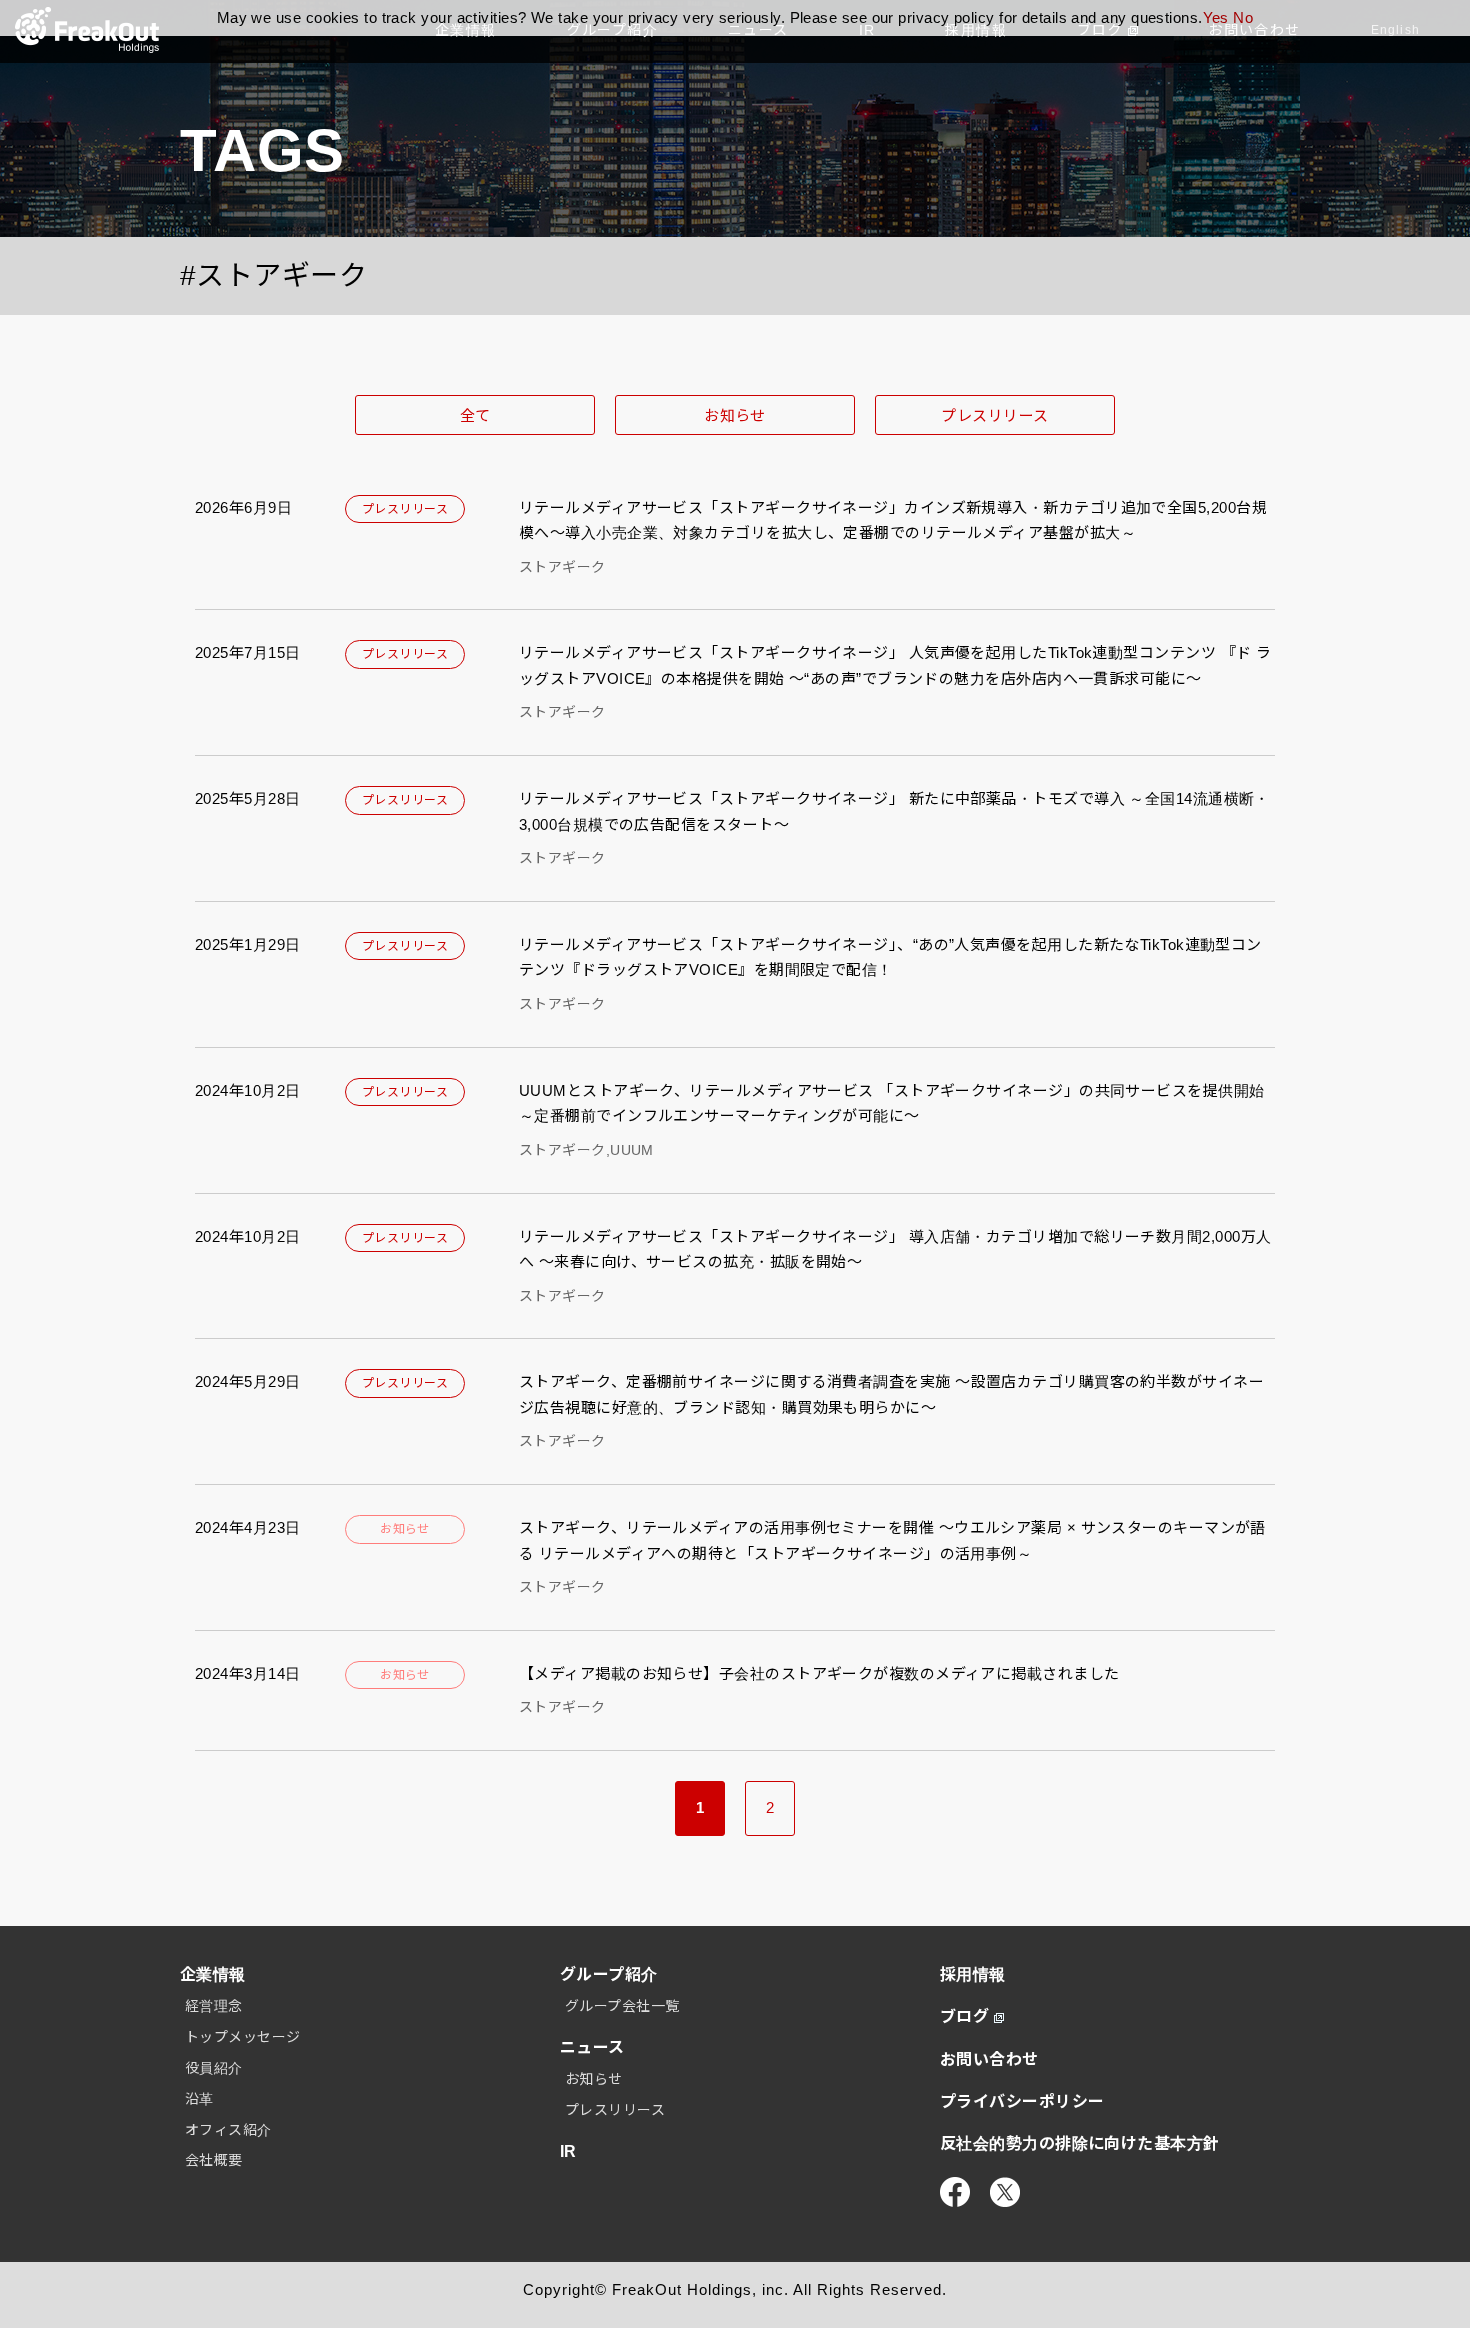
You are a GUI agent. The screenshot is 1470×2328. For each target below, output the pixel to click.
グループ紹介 (609, 1974)
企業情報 (213, 1974)
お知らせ (735, 415)
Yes (1216, 17)
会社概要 (214, 2160)
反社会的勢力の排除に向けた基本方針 (1080, 2143)
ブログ (964, 2016)
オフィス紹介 (228, 2130)
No (1243, 17)
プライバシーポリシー (1022, 2101)
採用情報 (973, 1974)
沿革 (199, 2099)
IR (568, 2151)
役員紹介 (214, 2068)
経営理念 (214, 2006)
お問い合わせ (989, 2059)
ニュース (592, 2047)
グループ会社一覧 (622, 2006)
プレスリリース (994, 415)
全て (475, 415)
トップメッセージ (243, 2037)
